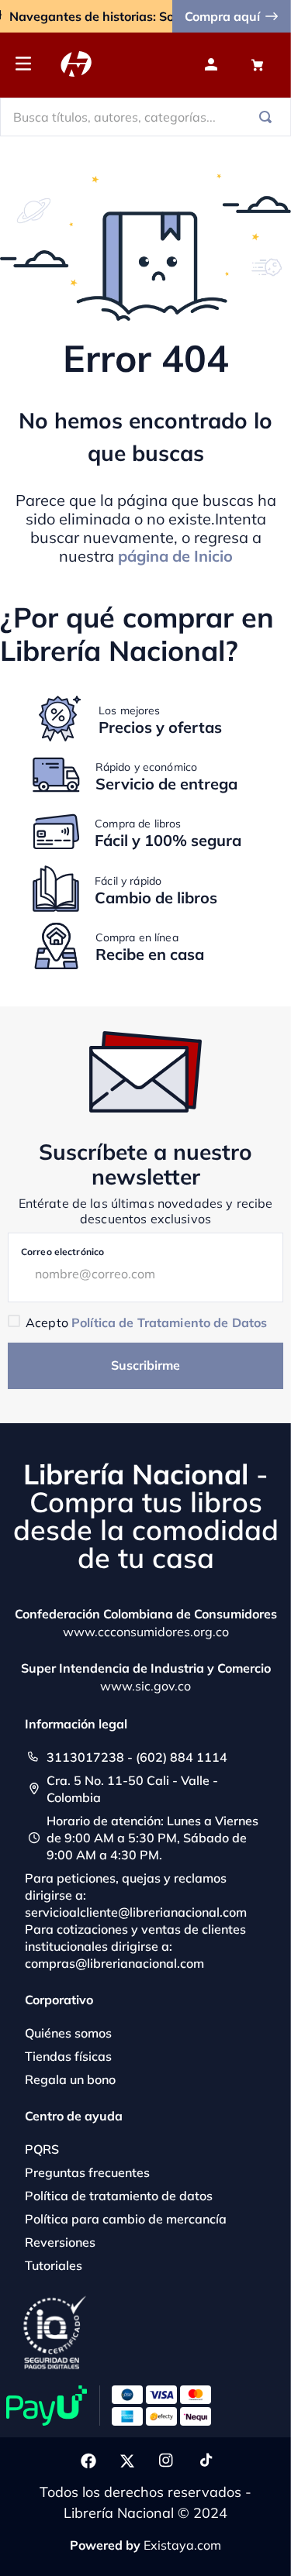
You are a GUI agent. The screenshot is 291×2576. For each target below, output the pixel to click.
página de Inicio (175, 556)
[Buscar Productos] (268, 117)
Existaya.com (182, 2545)
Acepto (146, 1322)
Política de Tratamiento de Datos (169, 1322)
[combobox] (145, 117)
